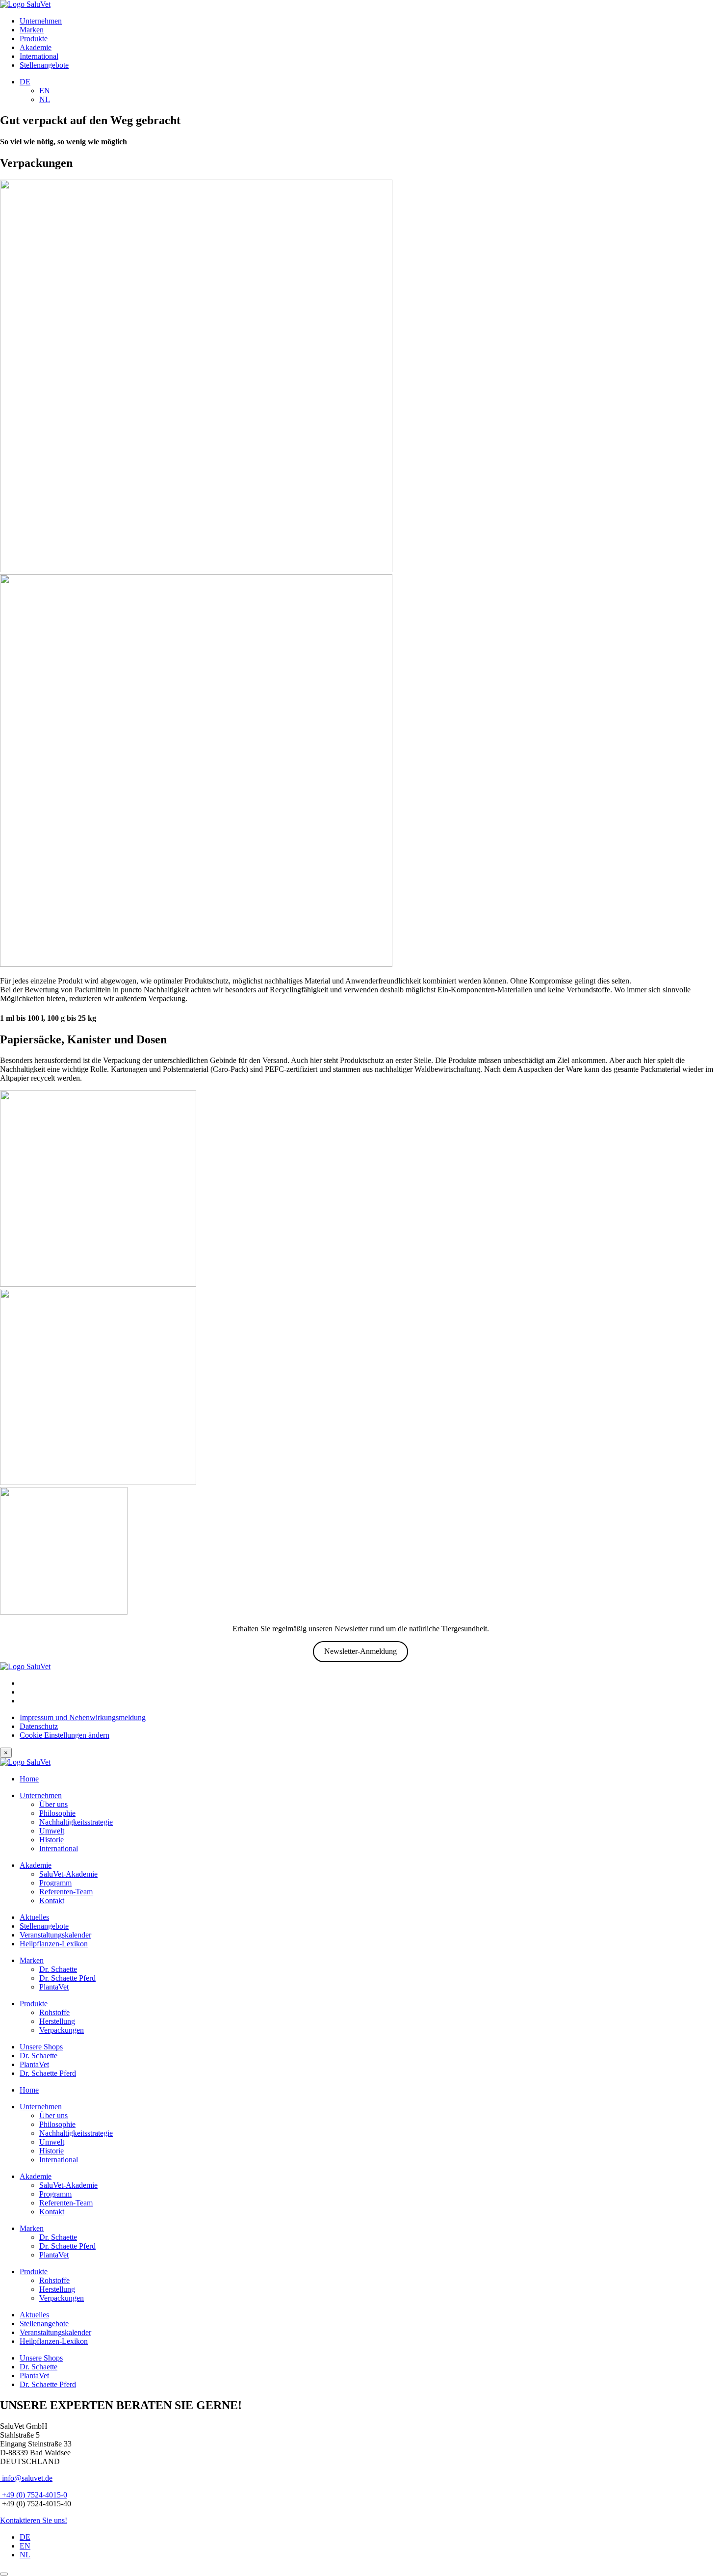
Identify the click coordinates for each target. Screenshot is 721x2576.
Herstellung (57, 2021)
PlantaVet (54, 1987)
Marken (32, 30)
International (39, 56)
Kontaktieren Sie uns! (34, 2520)
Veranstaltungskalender (55, 1935)
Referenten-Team (66, 1892)
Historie (51, 1840)
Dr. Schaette (58, 1969)
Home (29, 1779)
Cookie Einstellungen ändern (64, 1735)
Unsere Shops (41, 2047)
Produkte (34, 39)
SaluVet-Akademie (68, 1874)
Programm (55, 1883)
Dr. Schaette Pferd (67, 1978)
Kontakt (52, 1900)
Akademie (36, 47)
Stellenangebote (44, 65)
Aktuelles (34, 1917)
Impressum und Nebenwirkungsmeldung (83, 1717)
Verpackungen (62, 2030)
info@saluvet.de (26, 2478)
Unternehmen (41, 21)
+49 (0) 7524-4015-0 (34, 2495)
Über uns (53, 1804)
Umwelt (52, 1831)
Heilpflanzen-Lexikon (54, 1944)
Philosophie (57, 1813)
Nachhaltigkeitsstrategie (76, 1822)
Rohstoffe (54, 2012)
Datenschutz (39, 1726)
